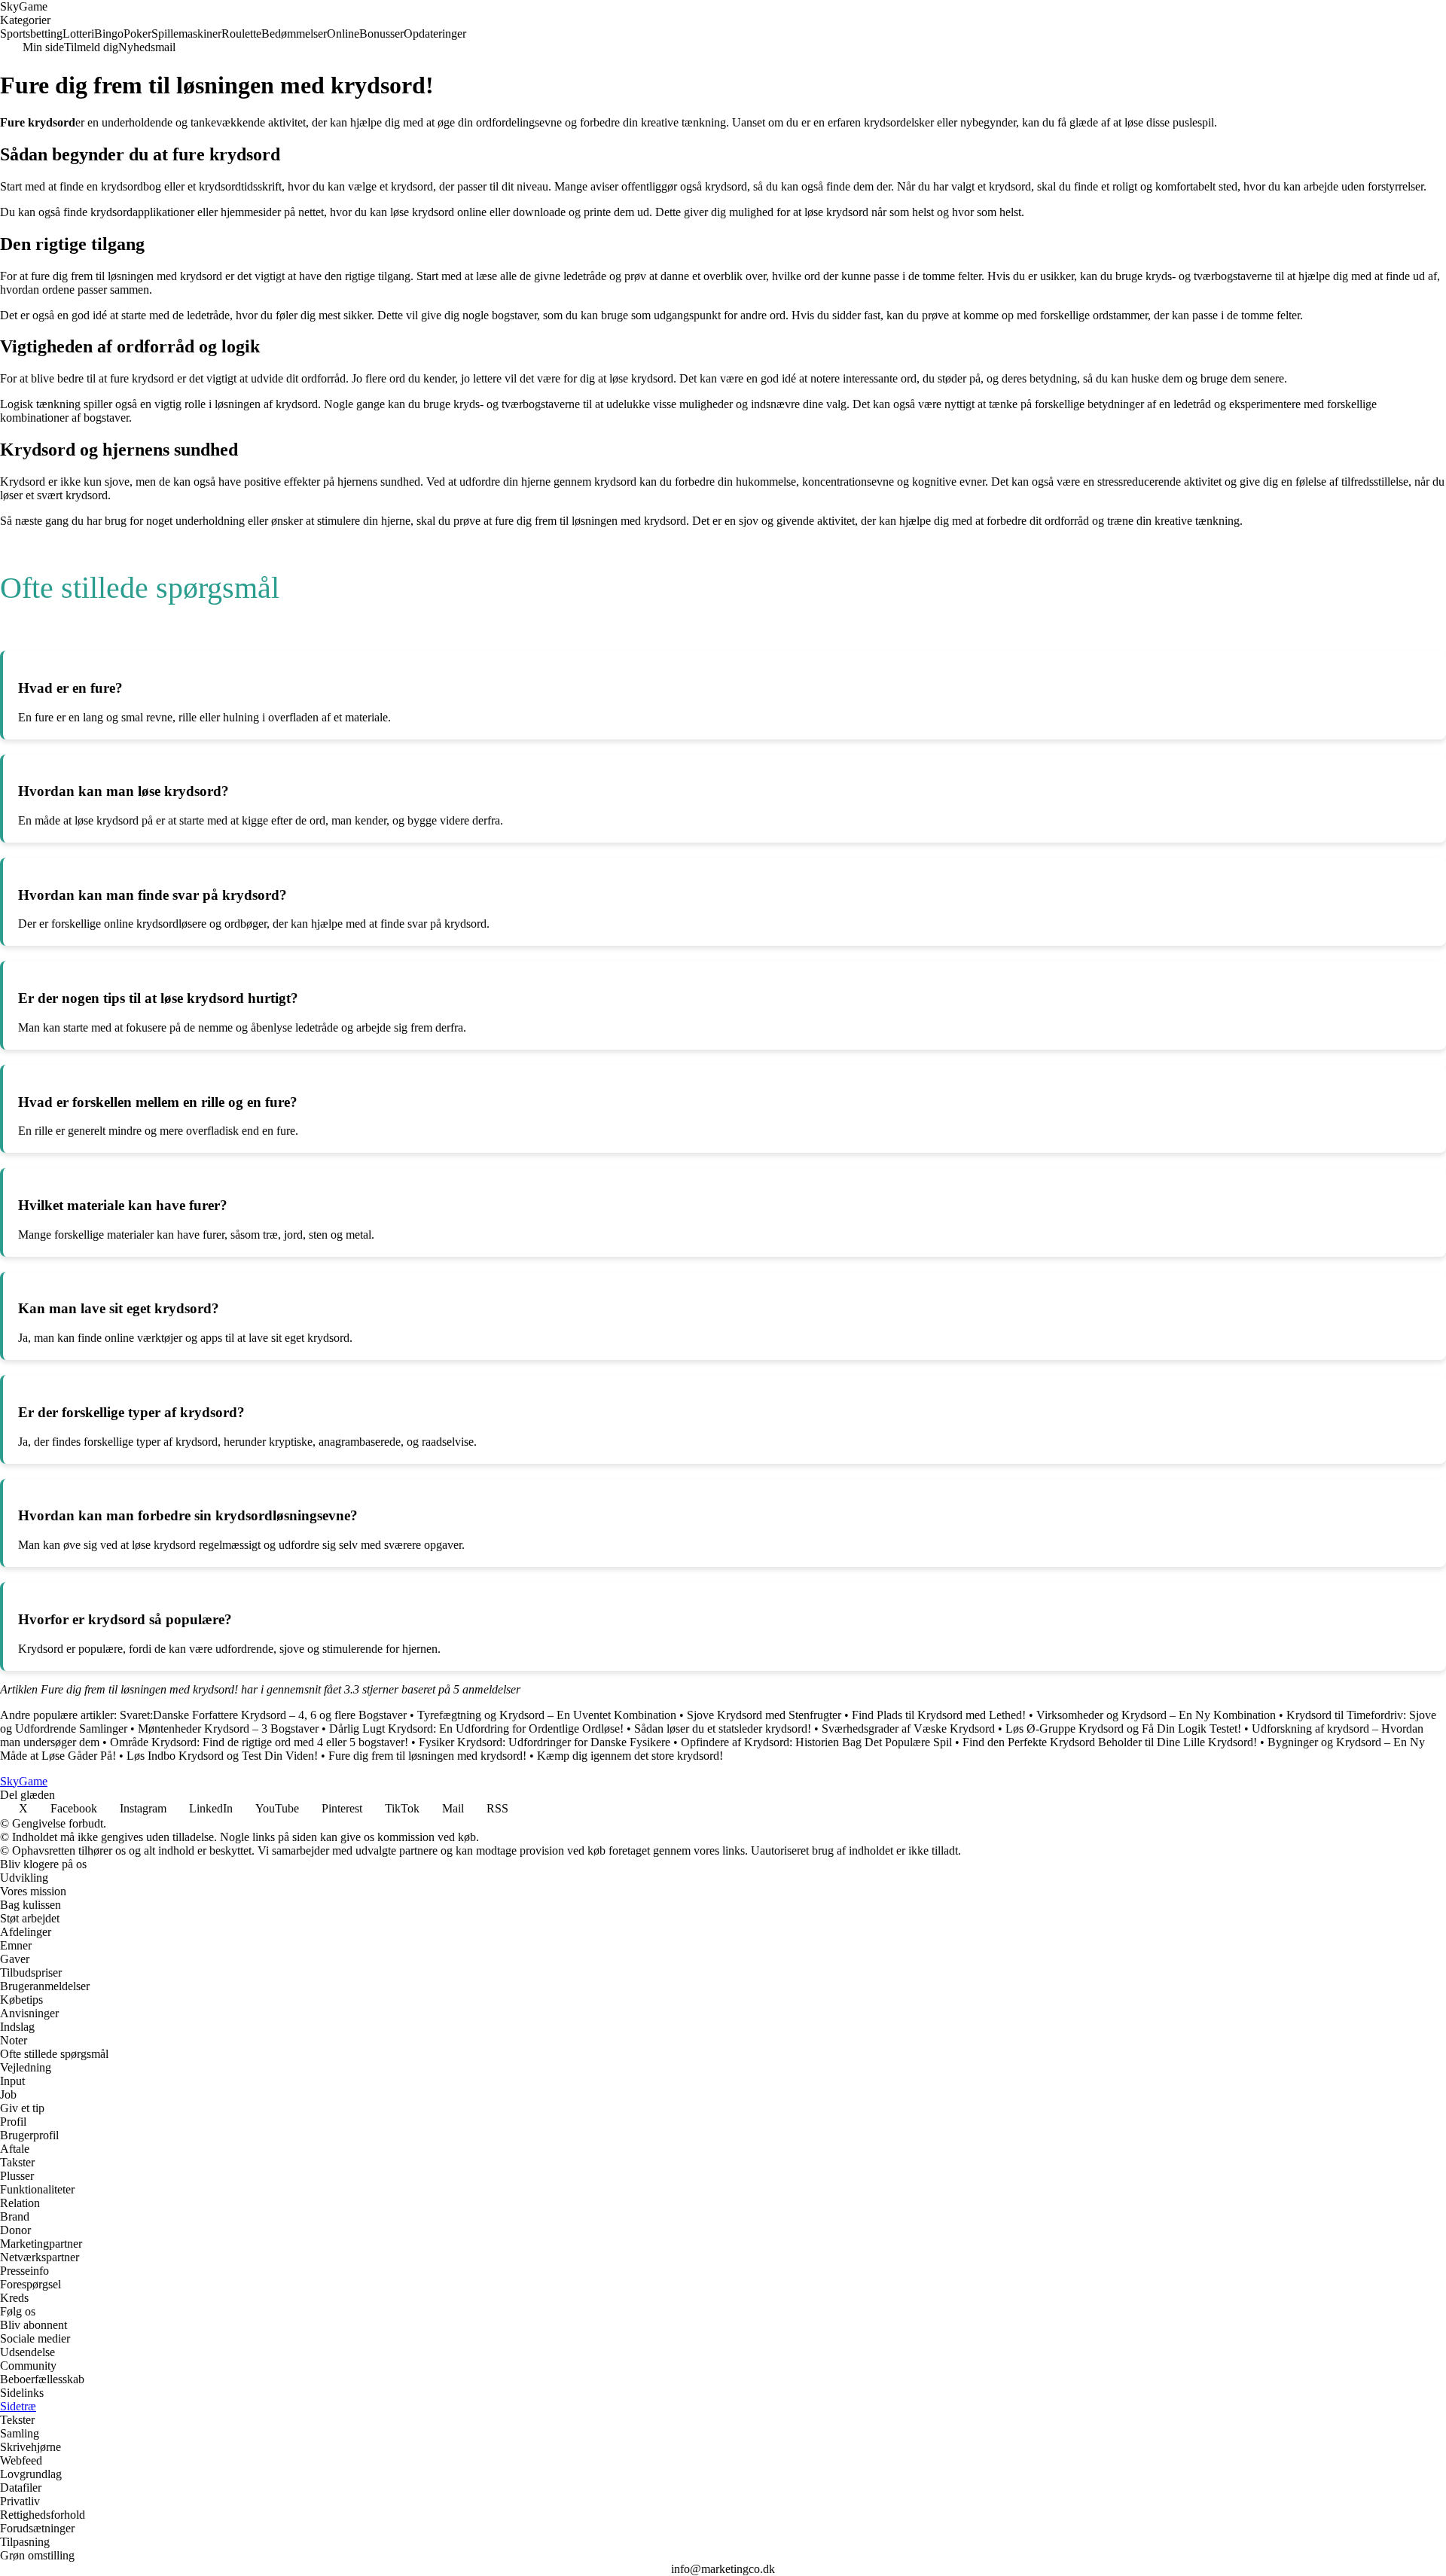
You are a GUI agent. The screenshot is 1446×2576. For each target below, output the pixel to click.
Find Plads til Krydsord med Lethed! (939, 1715)
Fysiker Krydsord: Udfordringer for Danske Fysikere (545, 1742)
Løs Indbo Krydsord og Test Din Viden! (222, 1756)
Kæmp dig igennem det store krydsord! (630, 1756)
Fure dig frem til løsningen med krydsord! (427, 1756)
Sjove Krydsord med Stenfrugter (764, 1715)
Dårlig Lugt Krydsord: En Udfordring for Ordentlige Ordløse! (476, 1729)
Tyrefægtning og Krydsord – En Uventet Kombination (547, 1715)
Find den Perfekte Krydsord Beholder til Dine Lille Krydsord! (1110, 1742)
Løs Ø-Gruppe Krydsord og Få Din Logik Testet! (1123, 1729)
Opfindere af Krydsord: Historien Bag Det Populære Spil (816, 1742)
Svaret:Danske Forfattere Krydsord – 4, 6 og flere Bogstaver (263, 1715)
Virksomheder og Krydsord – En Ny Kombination (1156, 1715)
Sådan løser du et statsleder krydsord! (723, 1729)
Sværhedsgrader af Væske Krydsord (908, 1729)
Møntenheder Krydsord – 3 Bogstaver (228, 1729)
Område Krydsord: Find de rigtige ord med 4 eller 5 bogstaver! (259, 1742)
